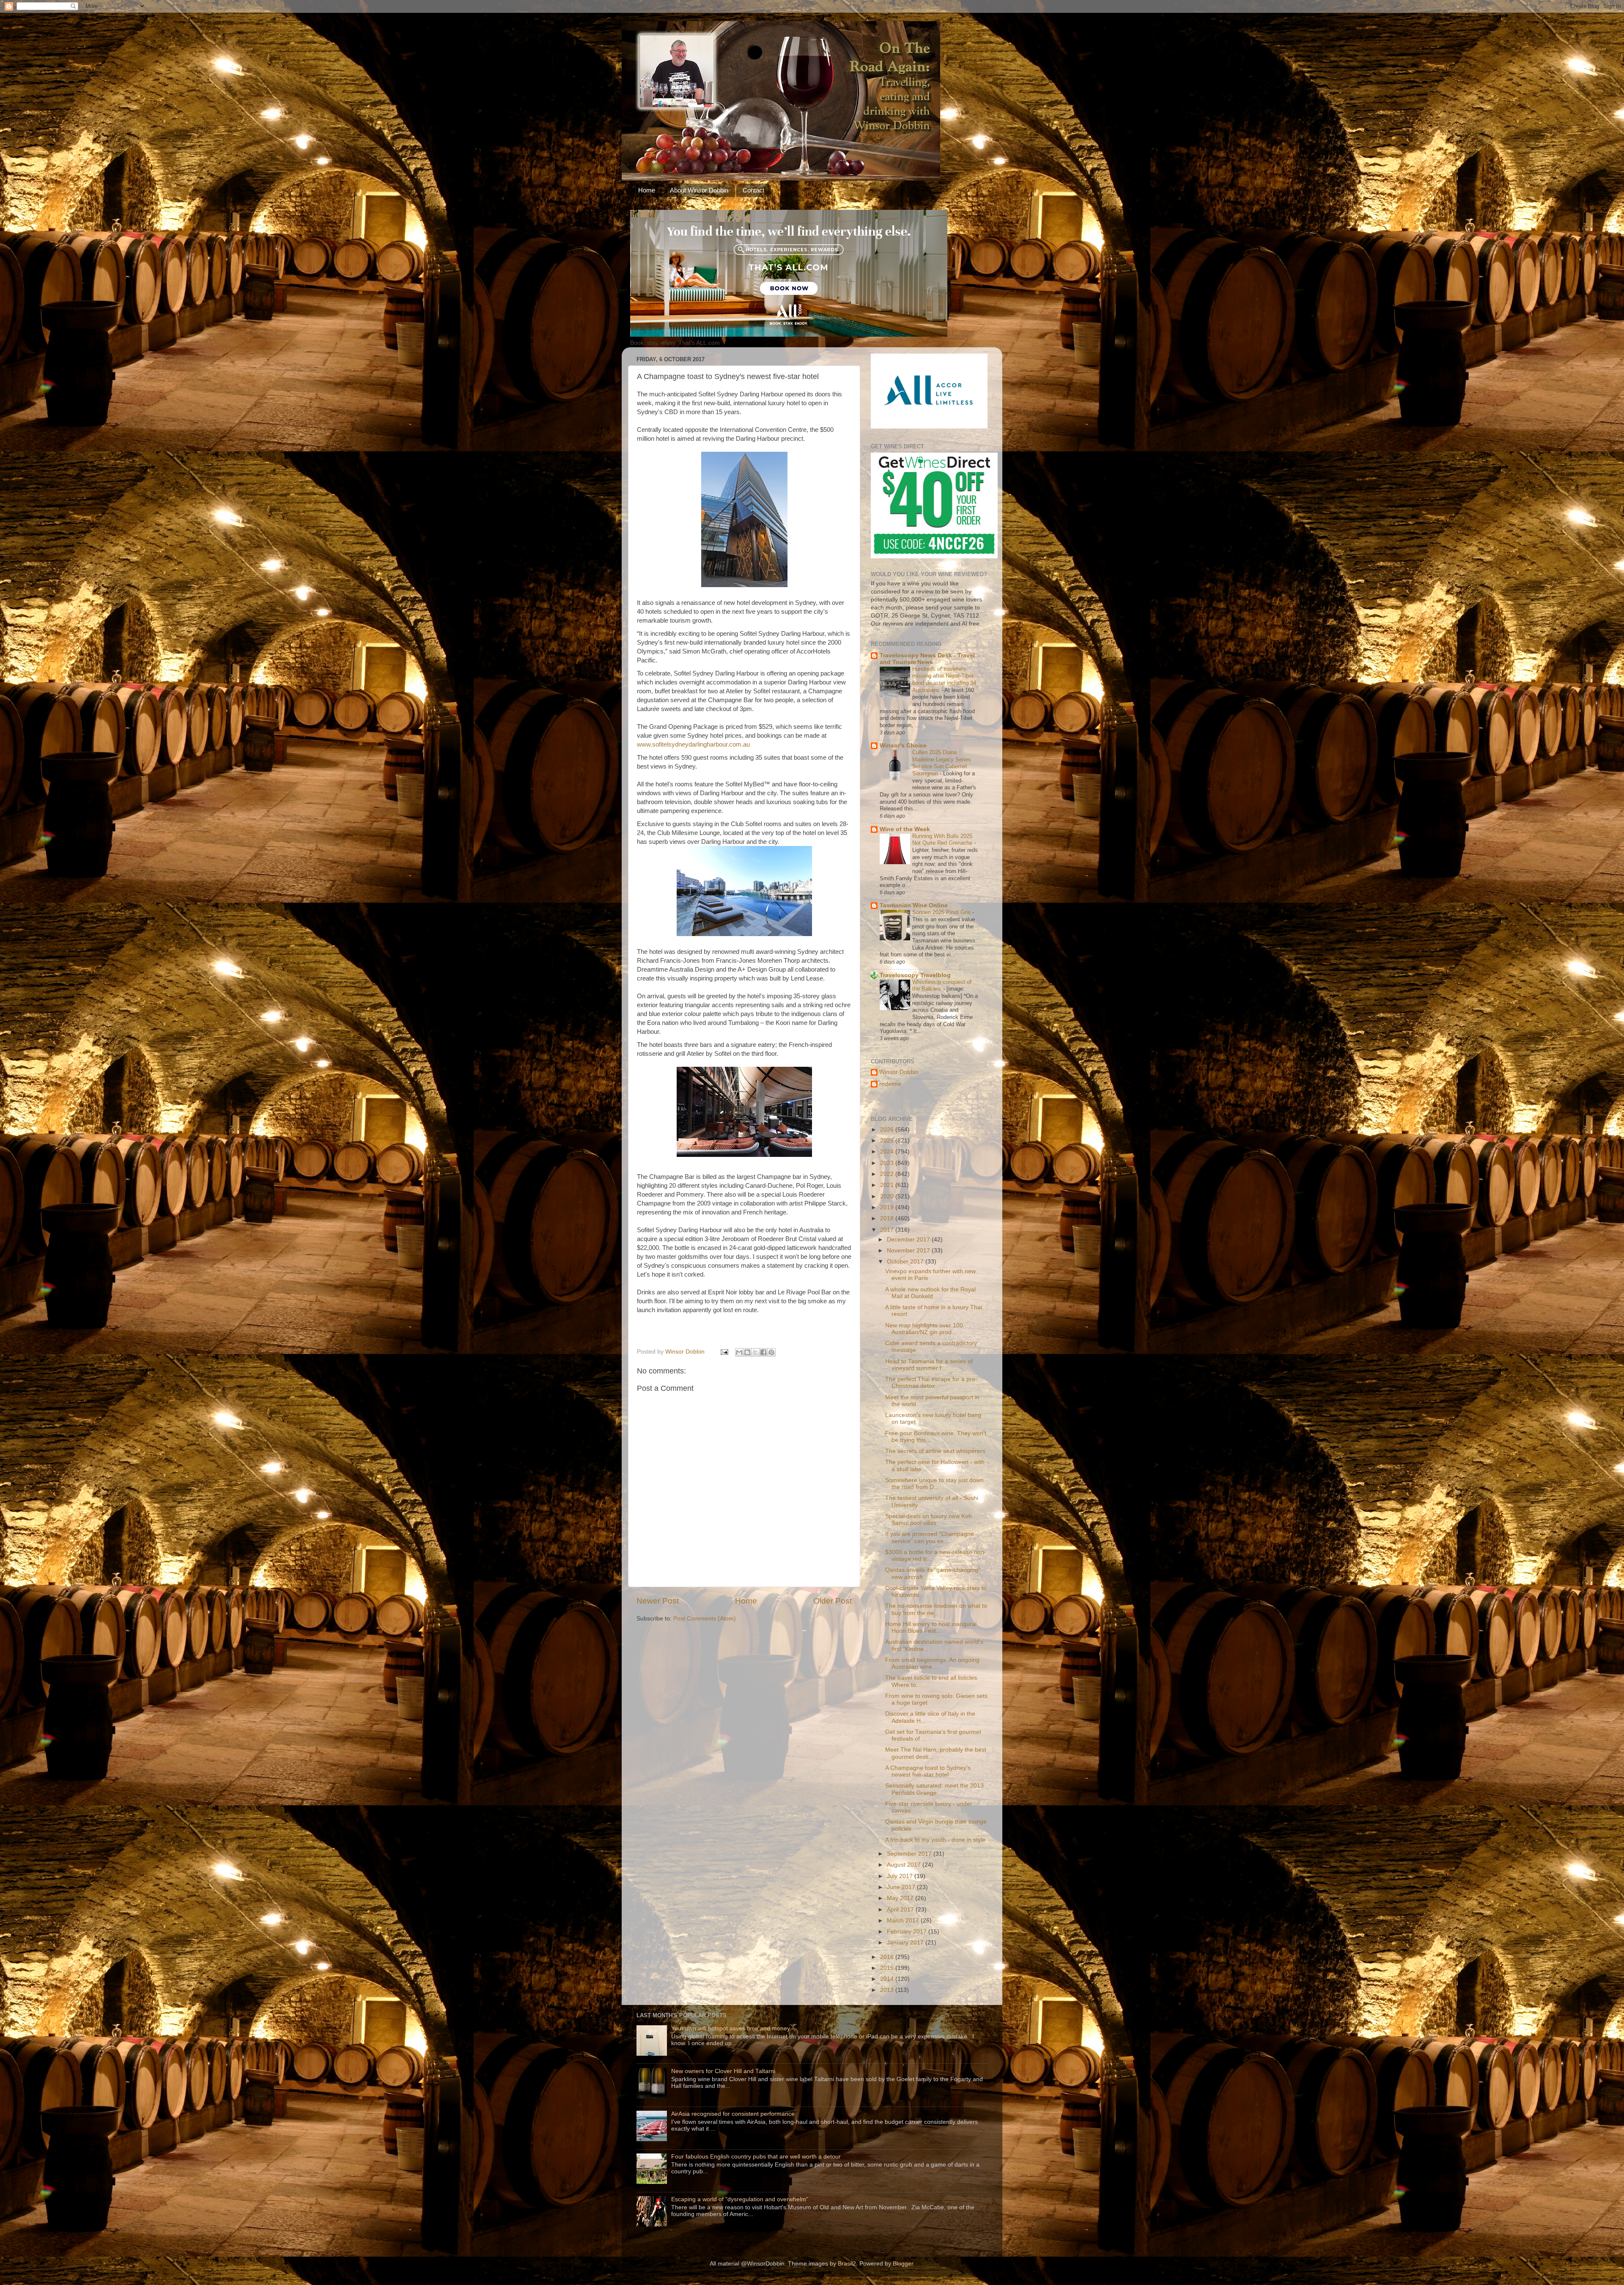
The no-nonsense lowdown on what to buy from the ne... (936, 1609)
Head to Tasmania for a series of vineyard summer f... (929, 1365)
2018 (888, 1218)
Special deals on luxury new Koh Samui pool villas (929, 1520)
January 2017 (906, 1943)
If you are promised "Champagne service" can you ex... (930, 1537)
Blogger (903, 2264)
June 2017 (902, 1887)
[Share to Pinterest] (771, 1352)
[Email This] (739, 1352)
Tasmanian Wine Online (914, 905)
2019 (888, 1207)
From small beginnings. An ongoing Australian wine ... (932, 1663)
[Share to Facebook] (763, 1352)
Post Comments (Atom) (705, 1619)
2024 (888, 1152)
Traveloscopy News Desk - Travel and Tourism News (927, 659)
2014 (888, 1979)
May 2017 (901, 1898)
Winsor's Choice (903, 746)
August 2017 (905, 1865)
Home (647, 190)
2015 (888, 1968)
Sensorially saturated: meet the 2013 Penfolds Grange (934, 1789)
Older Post (833, 1601)
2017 (888, 1230)
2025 (888, 1141)
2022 (888, 1174)
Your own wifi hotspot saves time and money (731, 2028)
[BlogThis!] (747, 1352)
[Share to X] (755, 1352)
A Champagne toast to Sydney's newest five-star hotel (928, 1771)
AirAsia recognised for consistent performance (733, 2114)
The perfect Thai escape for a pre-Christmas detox (931, 1383)
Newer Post (658, 1601)
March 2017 (904, 1921)
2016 (888, 1957)
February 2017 (908, 1932)
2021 (888, 1185)
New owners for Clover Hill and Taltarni (723, 2071)
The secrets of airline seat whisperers (935, 1451)
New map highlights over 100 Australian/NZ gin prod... (924, 1329)
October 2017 (906, 1262)
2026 (888, 1130)
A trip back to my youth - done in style (935, 1840)
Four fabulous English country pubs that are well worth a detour (756, 2157)
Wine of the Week (905, 829)
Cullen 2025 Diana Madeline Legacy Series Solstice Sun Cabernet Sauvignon (942, 763)
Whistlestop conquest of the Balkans (942, 986)
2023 (888, 1163)
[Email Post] (724, 1352)
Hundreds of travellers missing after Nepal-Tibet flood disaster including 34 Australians (944, 680)
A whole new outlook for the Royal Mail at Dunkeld (930, 1293)
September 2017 (910, 1854)
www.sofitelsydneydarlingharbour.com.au (693, 744)
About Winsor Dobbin (699, 190)
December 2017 (909, 1240)
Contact (753, 190)
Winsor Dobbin (899, 1072)
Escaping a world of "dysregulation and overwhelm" (740, 2199)
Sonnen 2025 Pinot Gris (942, 912)
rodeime (890, 1084)
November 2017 (909, 1251)
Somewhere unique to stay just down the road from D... (934, 1484)
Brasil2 (847, 2264)
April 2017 (901, 1910)
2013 (888, 1990)
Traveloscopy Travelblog (915, 975)
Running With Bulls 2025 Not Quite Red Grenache (943, 840)
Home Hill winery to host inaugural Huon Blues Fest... (931, 1627)
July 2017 (901, 1876)
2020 (888, 1196)
